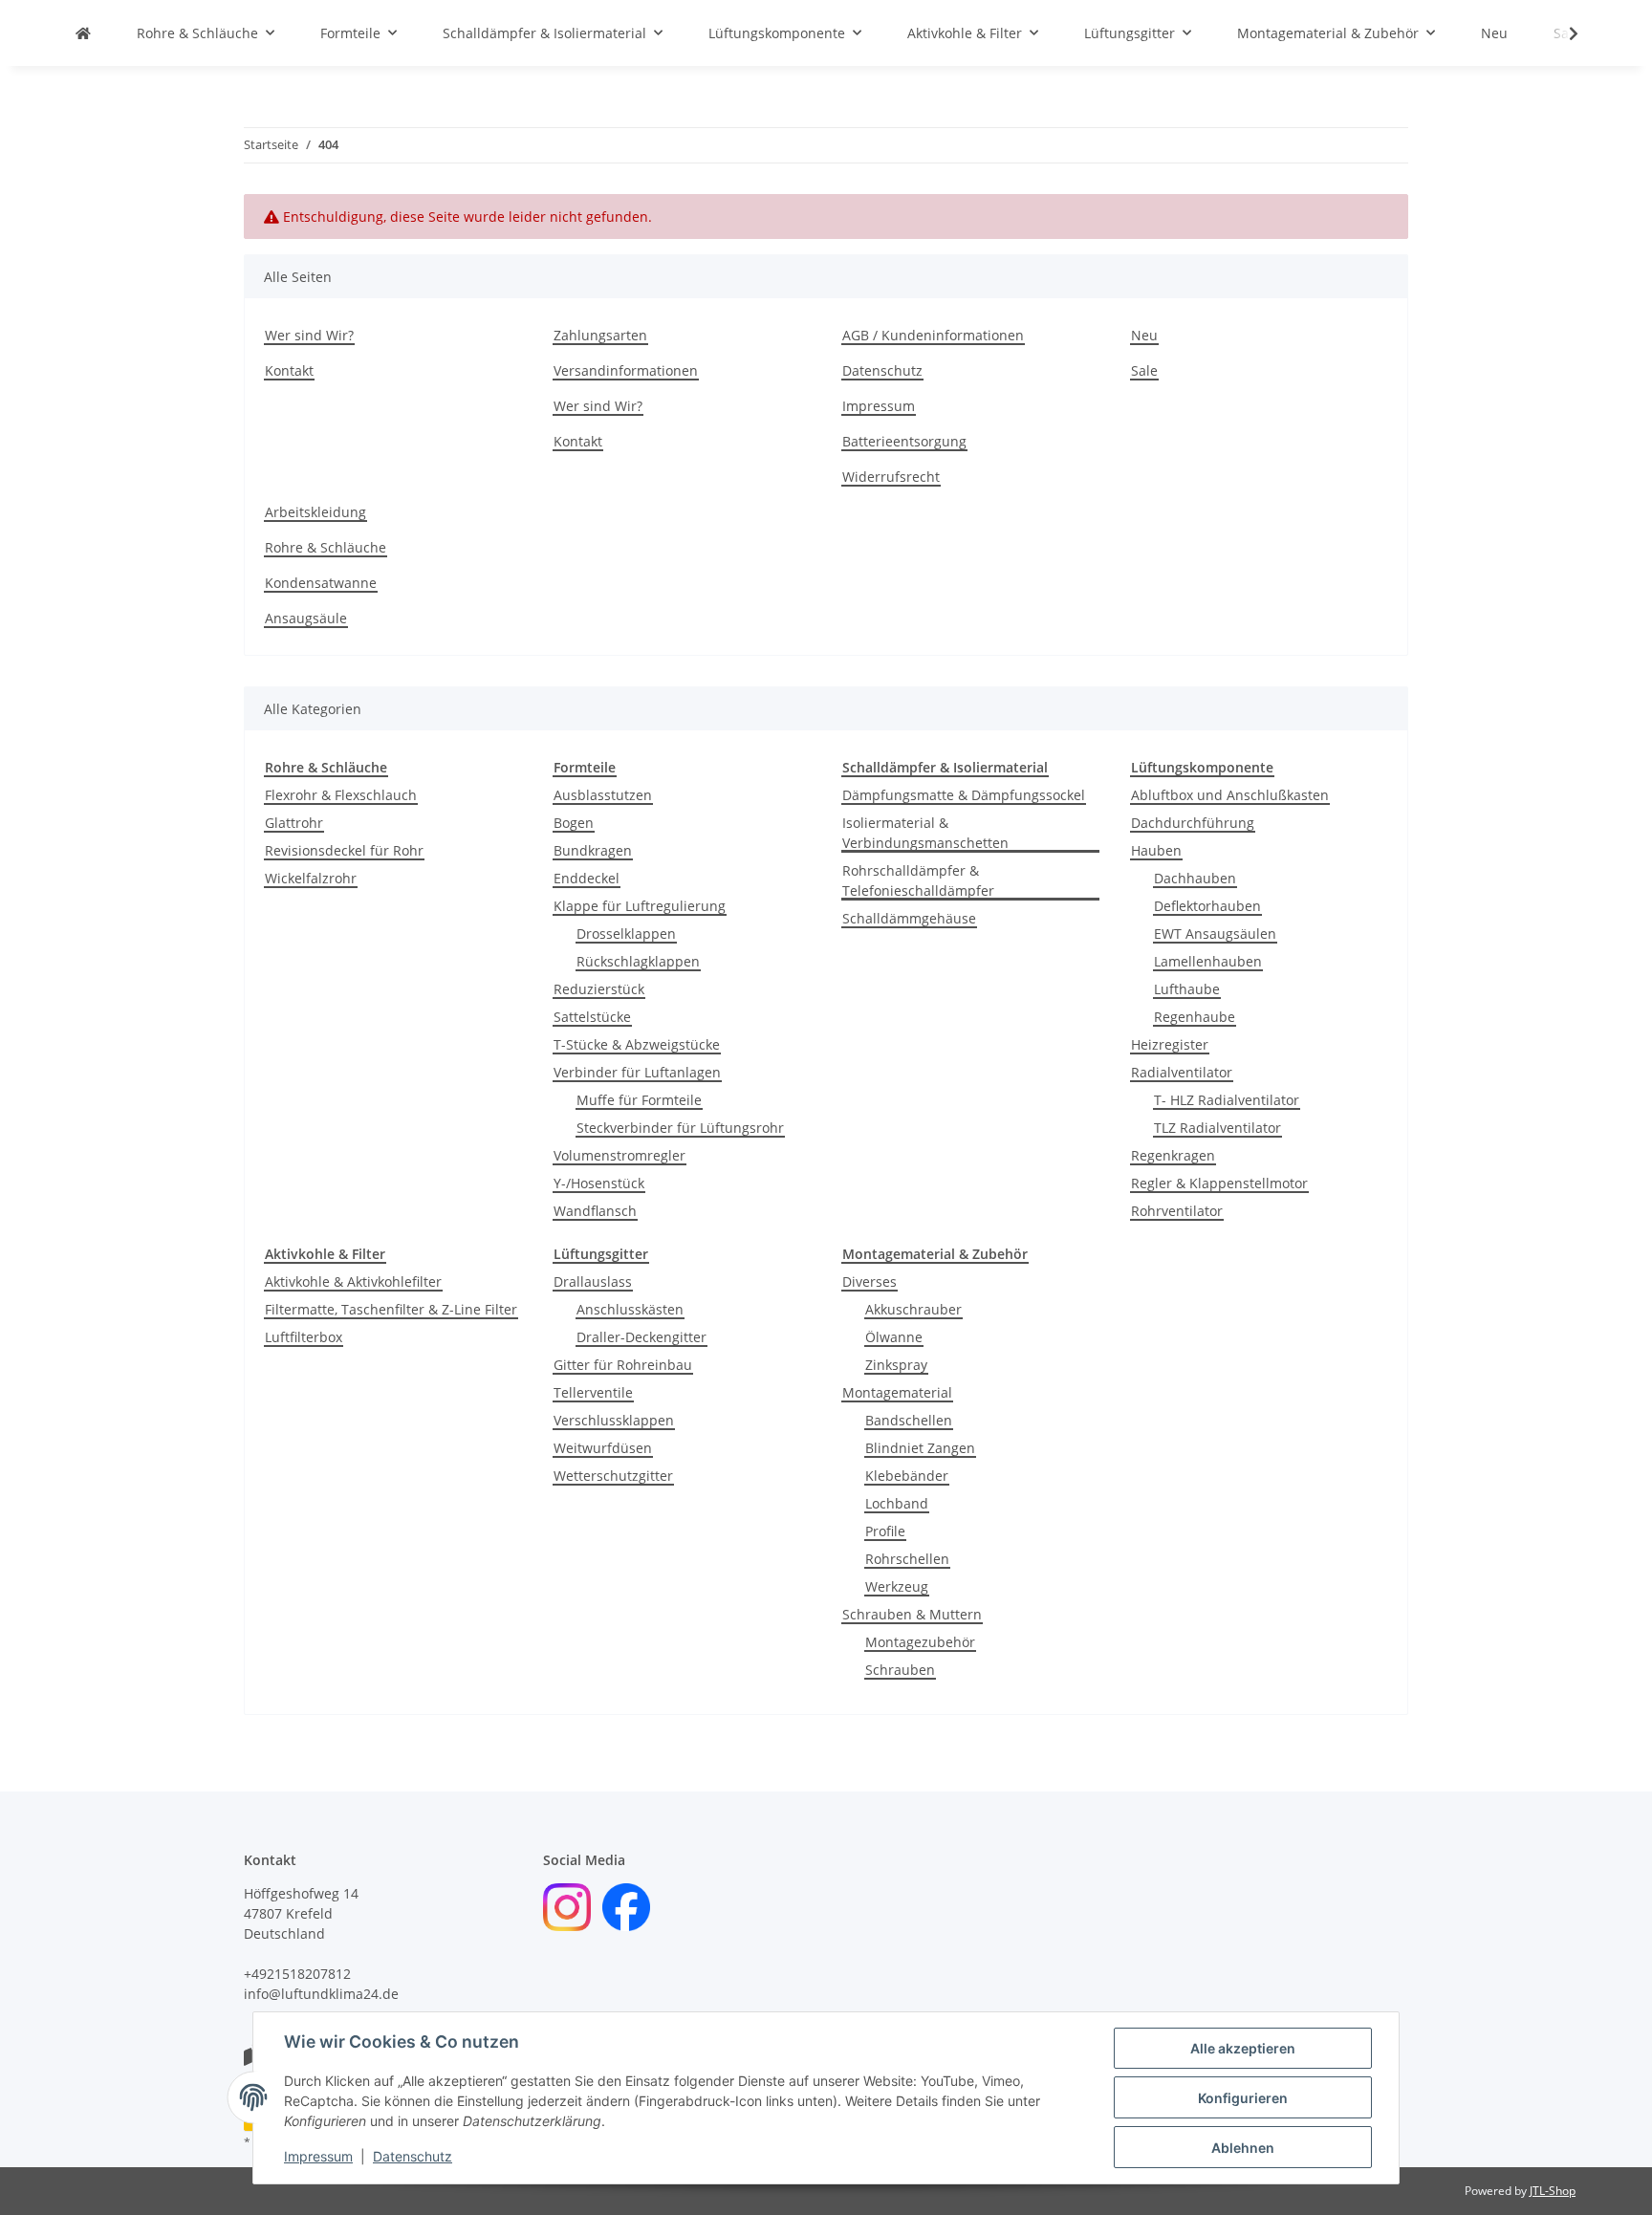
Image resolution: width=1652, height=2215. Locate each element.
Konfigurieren (1243, 2098)
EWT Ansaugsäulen (1215, 934)
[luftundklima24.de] (83, 33)
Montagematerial (897, 1392)
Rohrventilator (1177, 1211)
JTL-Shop (1553, 2191)
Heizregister (1170, 1044)
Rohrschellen (907, 1559)
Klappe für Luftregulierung (640, 906)
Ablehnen (1243, 2148)
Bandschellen (909, 1420)
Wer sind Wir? (309, 335)
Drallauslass (593, 1281)
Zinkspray (896, 1365)
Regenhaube (1195, 1017)
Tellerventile (593, 1392)
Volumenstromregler (619, 1155)
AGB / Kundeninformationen (933, 335)
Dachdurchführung (1193, 823)
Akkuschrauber (913, 1309)
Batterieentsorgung (904, 441)
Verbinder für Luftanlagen (637, 1072)
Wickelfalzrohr (311, 878)
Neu (1494, 33)
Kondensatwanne (321, 583)
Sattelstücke (592, 1017)
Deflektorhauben (1207, 906)
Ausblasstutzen (603, 795)
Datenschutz (413, 2156)
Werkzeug (897, 1586)
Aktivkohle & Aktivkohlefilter (353, 1281)
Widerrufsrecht (891, 477)
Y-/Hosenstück (599, 1183)
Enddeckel (587, 878)
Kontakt (289, 370)
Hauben (1156, 850)
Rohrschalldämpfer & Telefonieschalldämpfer (918, 880)
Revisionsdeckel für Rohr (344, 850)
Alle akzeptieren (1243, 2048)
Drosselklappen (626, 934)
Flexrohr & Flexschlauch (341, 795)
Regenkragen (1173, 1155)
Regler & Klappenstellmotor (1219, 1183)
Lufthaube (1187, 989)
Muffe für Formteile (639, 1100)
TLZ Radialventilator (1217, 1128)
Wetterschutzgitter (613, 1476)
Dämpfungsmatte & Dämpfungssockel (964, 795)
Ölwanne (894, 1337)
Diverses (869, 1281)
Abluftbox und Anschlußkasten (1230, 795)
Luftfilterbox (304, 1337)
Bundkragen (593, 850)
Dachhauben (1195, 878)
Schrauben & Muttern (912, 1614)
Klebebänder (907, 1476)
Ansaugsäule (306, 618)
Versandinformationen (626, 370)
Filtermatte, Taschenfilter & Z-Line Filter (391, 1309)
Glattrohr (294, 823)
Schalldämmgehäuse (909, 918)
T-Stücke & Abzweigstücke (637, 1044)
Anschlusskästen (630, 1309)
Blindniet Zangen (920, 1448)
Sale (1144, 370)
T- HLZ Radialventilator (1227, 1100)
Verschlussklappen (614, 1420)
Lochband (897, 1503)
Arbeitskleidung (315, 512)
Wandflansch (595, 1211)
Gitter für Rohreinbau (623, 1365)
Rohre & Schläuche (326, 547)
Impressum (318, 2156)
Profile (885, 1531)
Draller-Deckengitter (641, 1337)
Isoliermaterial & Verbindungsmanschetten (925, 833)
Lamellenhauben (1208, 961)
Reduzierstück (599, 989)
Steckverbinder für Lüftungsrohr (680, 1128)
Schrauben (900, 1670)
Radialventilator (1182, 1072)
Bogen (574, 823)
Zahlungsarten (600, 335)
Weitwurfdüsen (603, 1448)
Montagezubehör (920, 1642)
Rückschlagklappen (638, 961)
